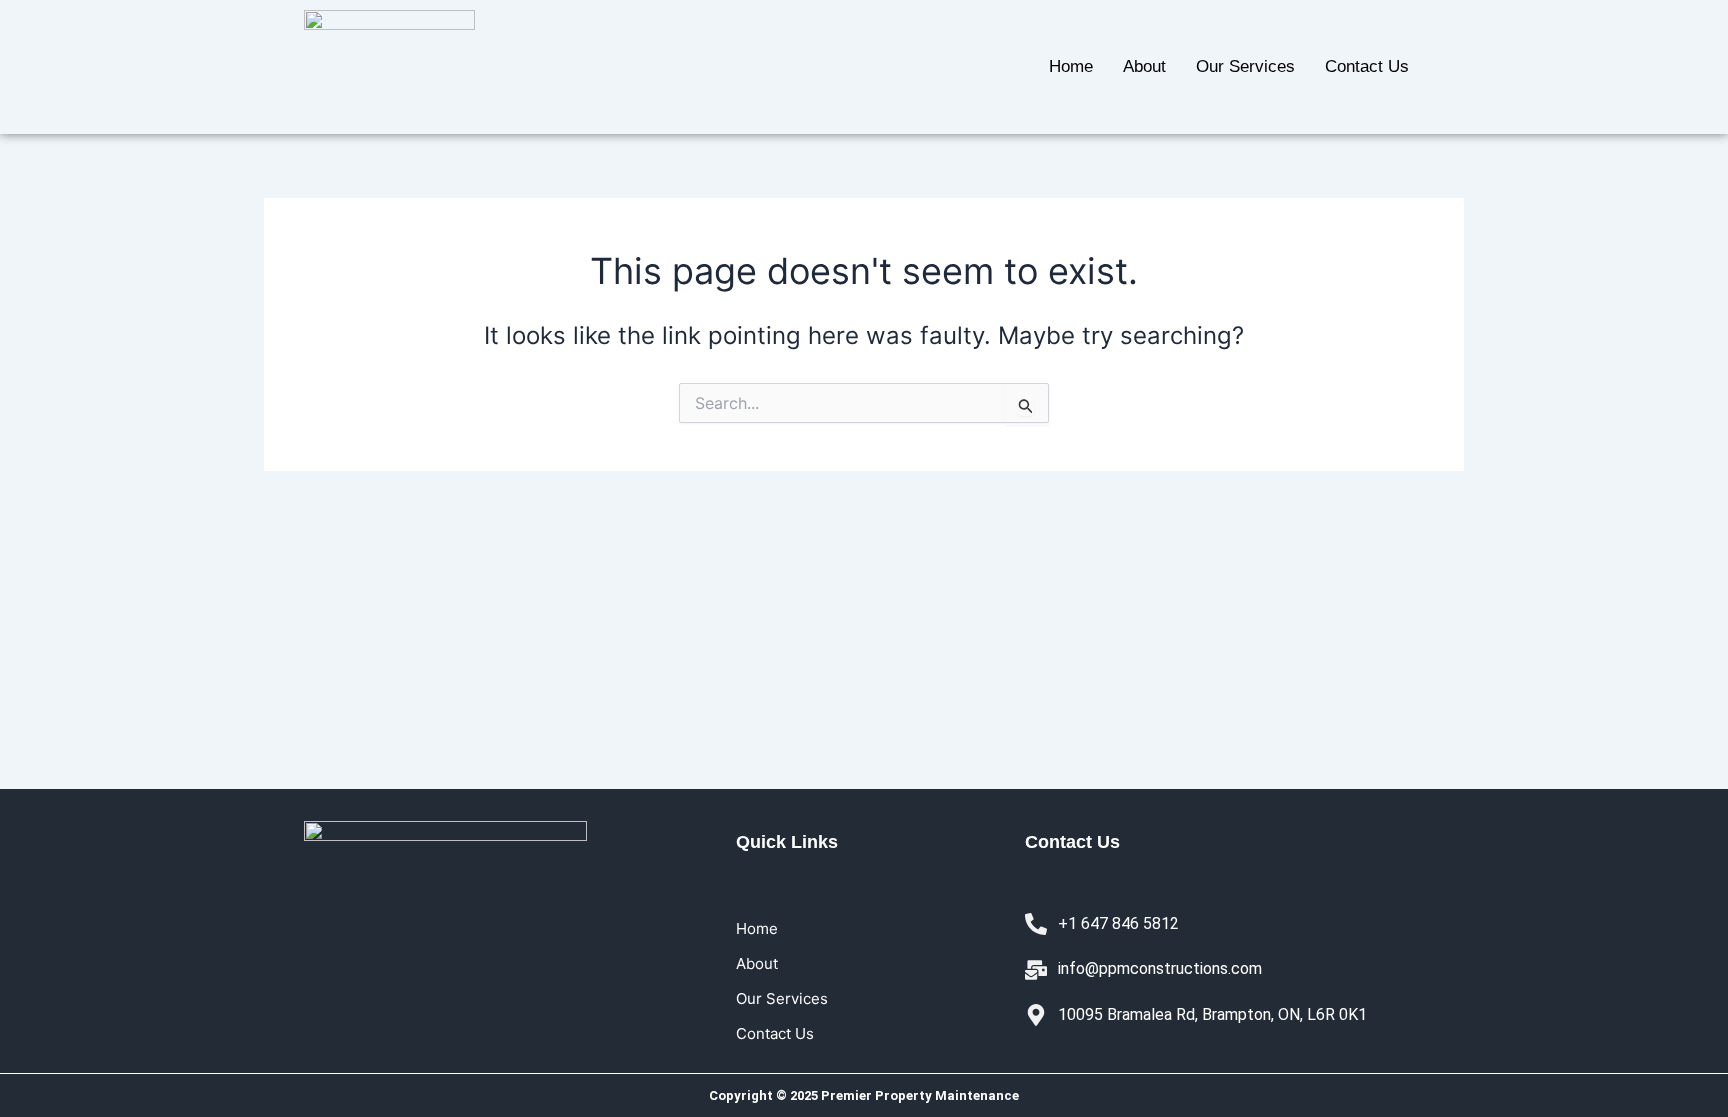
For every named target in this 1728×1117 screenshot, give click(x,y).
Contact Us (1367, 66)
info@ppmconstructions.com (1160, 968)
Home (1071, 66)
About (1144, 66)
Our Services (1245, 66)
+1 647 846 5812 (1118, 923)
